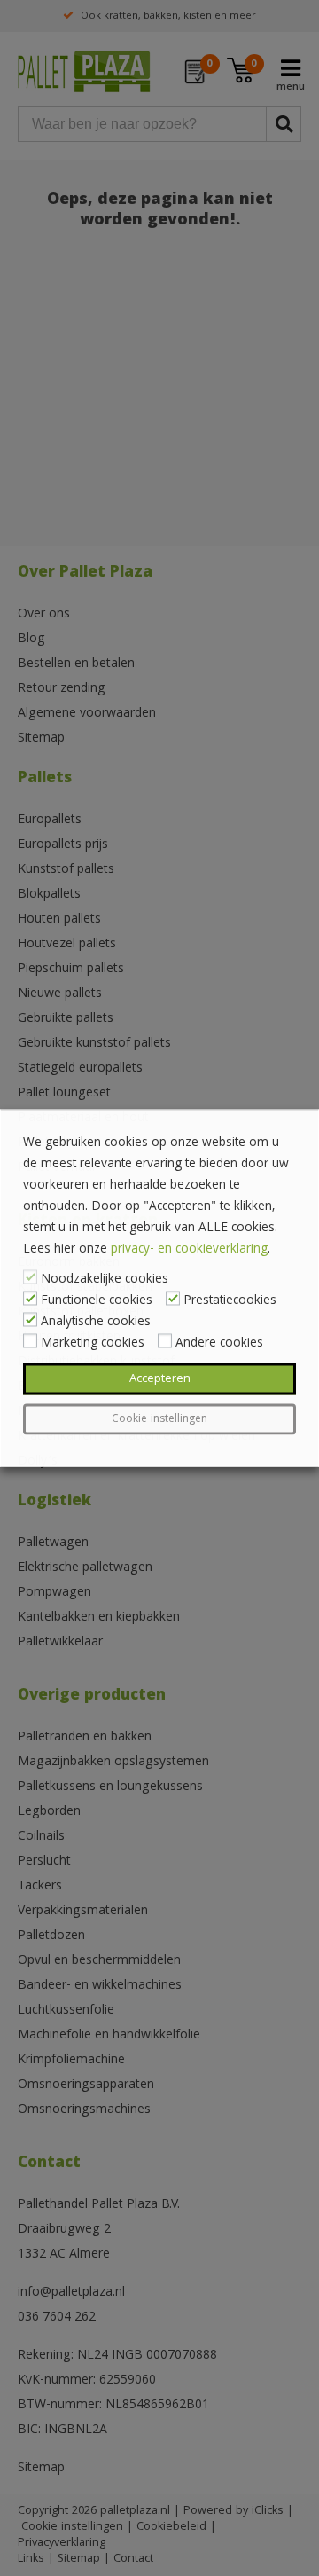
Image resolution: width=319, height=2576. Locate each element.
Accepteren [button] (160, 1379)
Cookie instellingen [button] (159, 1420)
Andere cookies (219, 1344)
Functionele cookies (97, 1301)
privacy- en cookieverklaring (189, 1250)
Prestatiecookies (230, 1301)
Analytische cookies (96, 1323)
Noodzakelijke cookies (105, 1280)
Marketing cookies (93, 1344)
